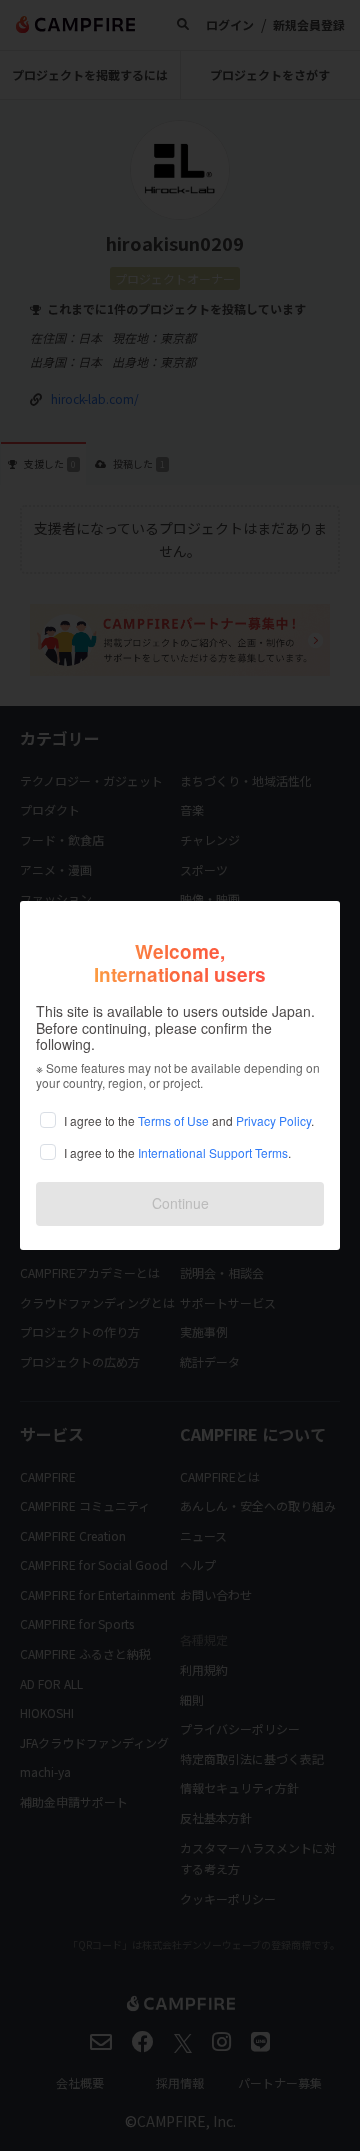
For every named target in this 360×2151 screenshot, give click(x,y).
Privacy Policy (273, 1120)
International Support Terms (213, 1152)
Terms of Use (173, 1120)
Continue (180, 1203)
